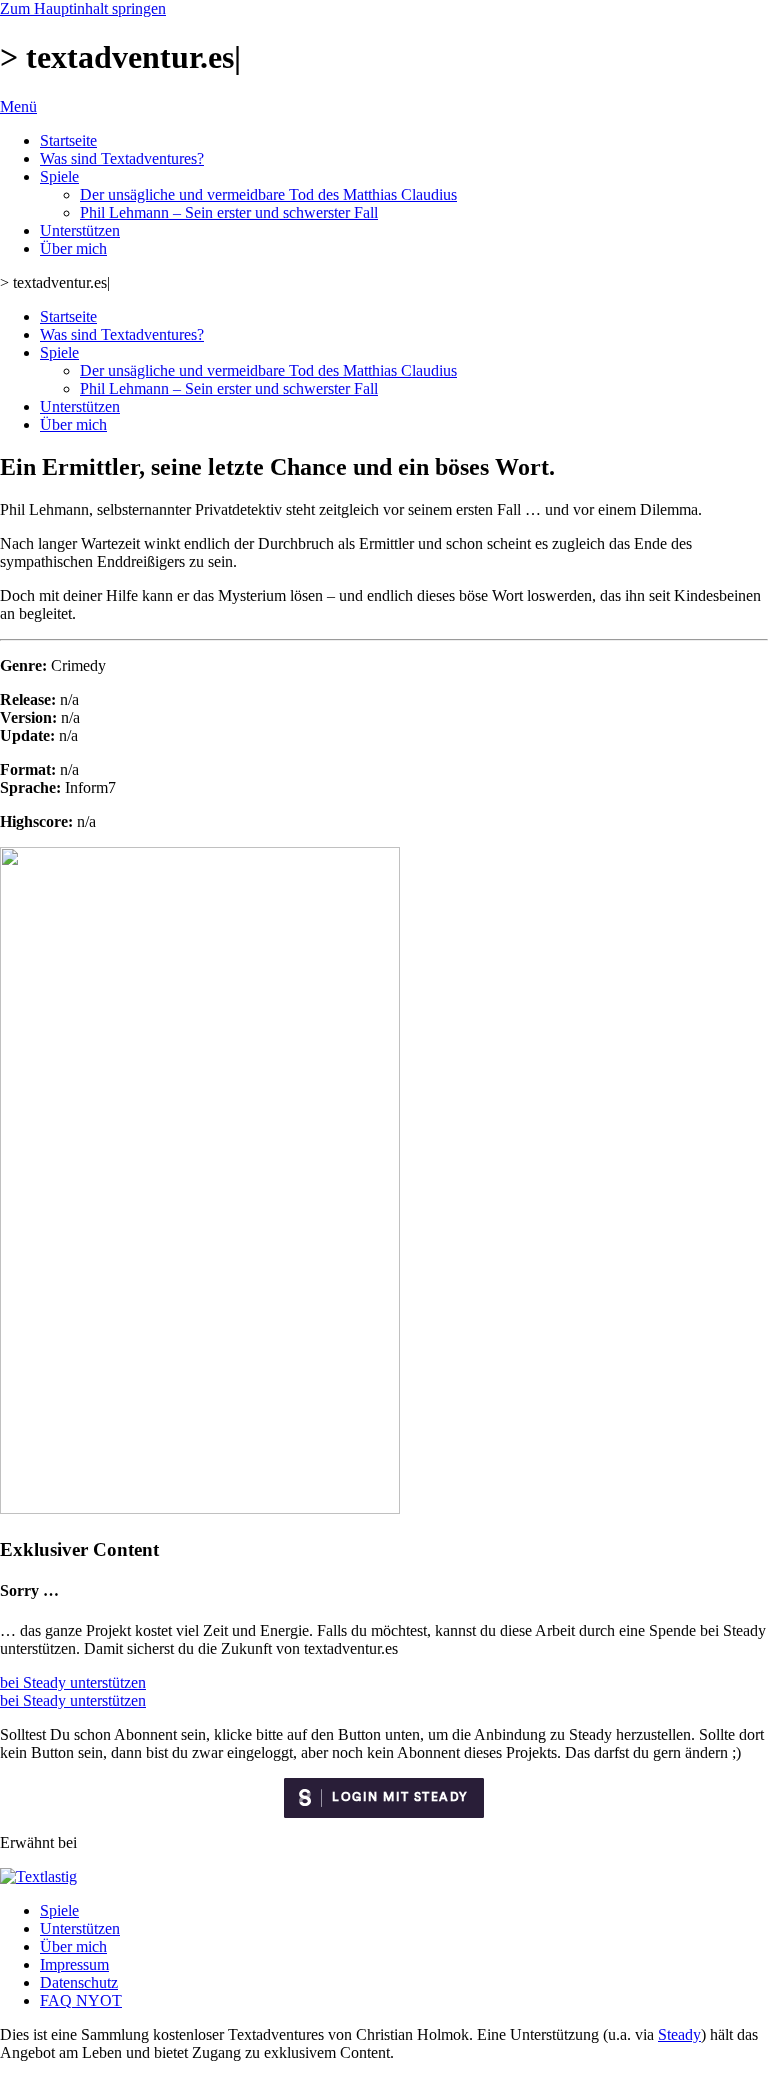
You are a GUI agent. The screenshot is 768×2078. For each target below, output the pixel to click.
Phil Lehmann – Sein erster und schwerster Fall (229, 212)
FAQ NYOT (81, 2000)
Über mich (73, 248)
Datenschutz (79, 1982)
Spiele (59, 176)
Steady (679, 2034)
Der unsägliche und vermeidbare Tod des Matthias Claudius (268, 194)
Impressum (74, 1964)
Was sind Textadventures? (122, 158)
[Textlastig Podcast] (38, 1876)
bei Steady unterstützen (73, 1682)
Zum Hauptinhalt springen (83, 8)
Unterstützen (80, 230)
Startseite (68, 140)
